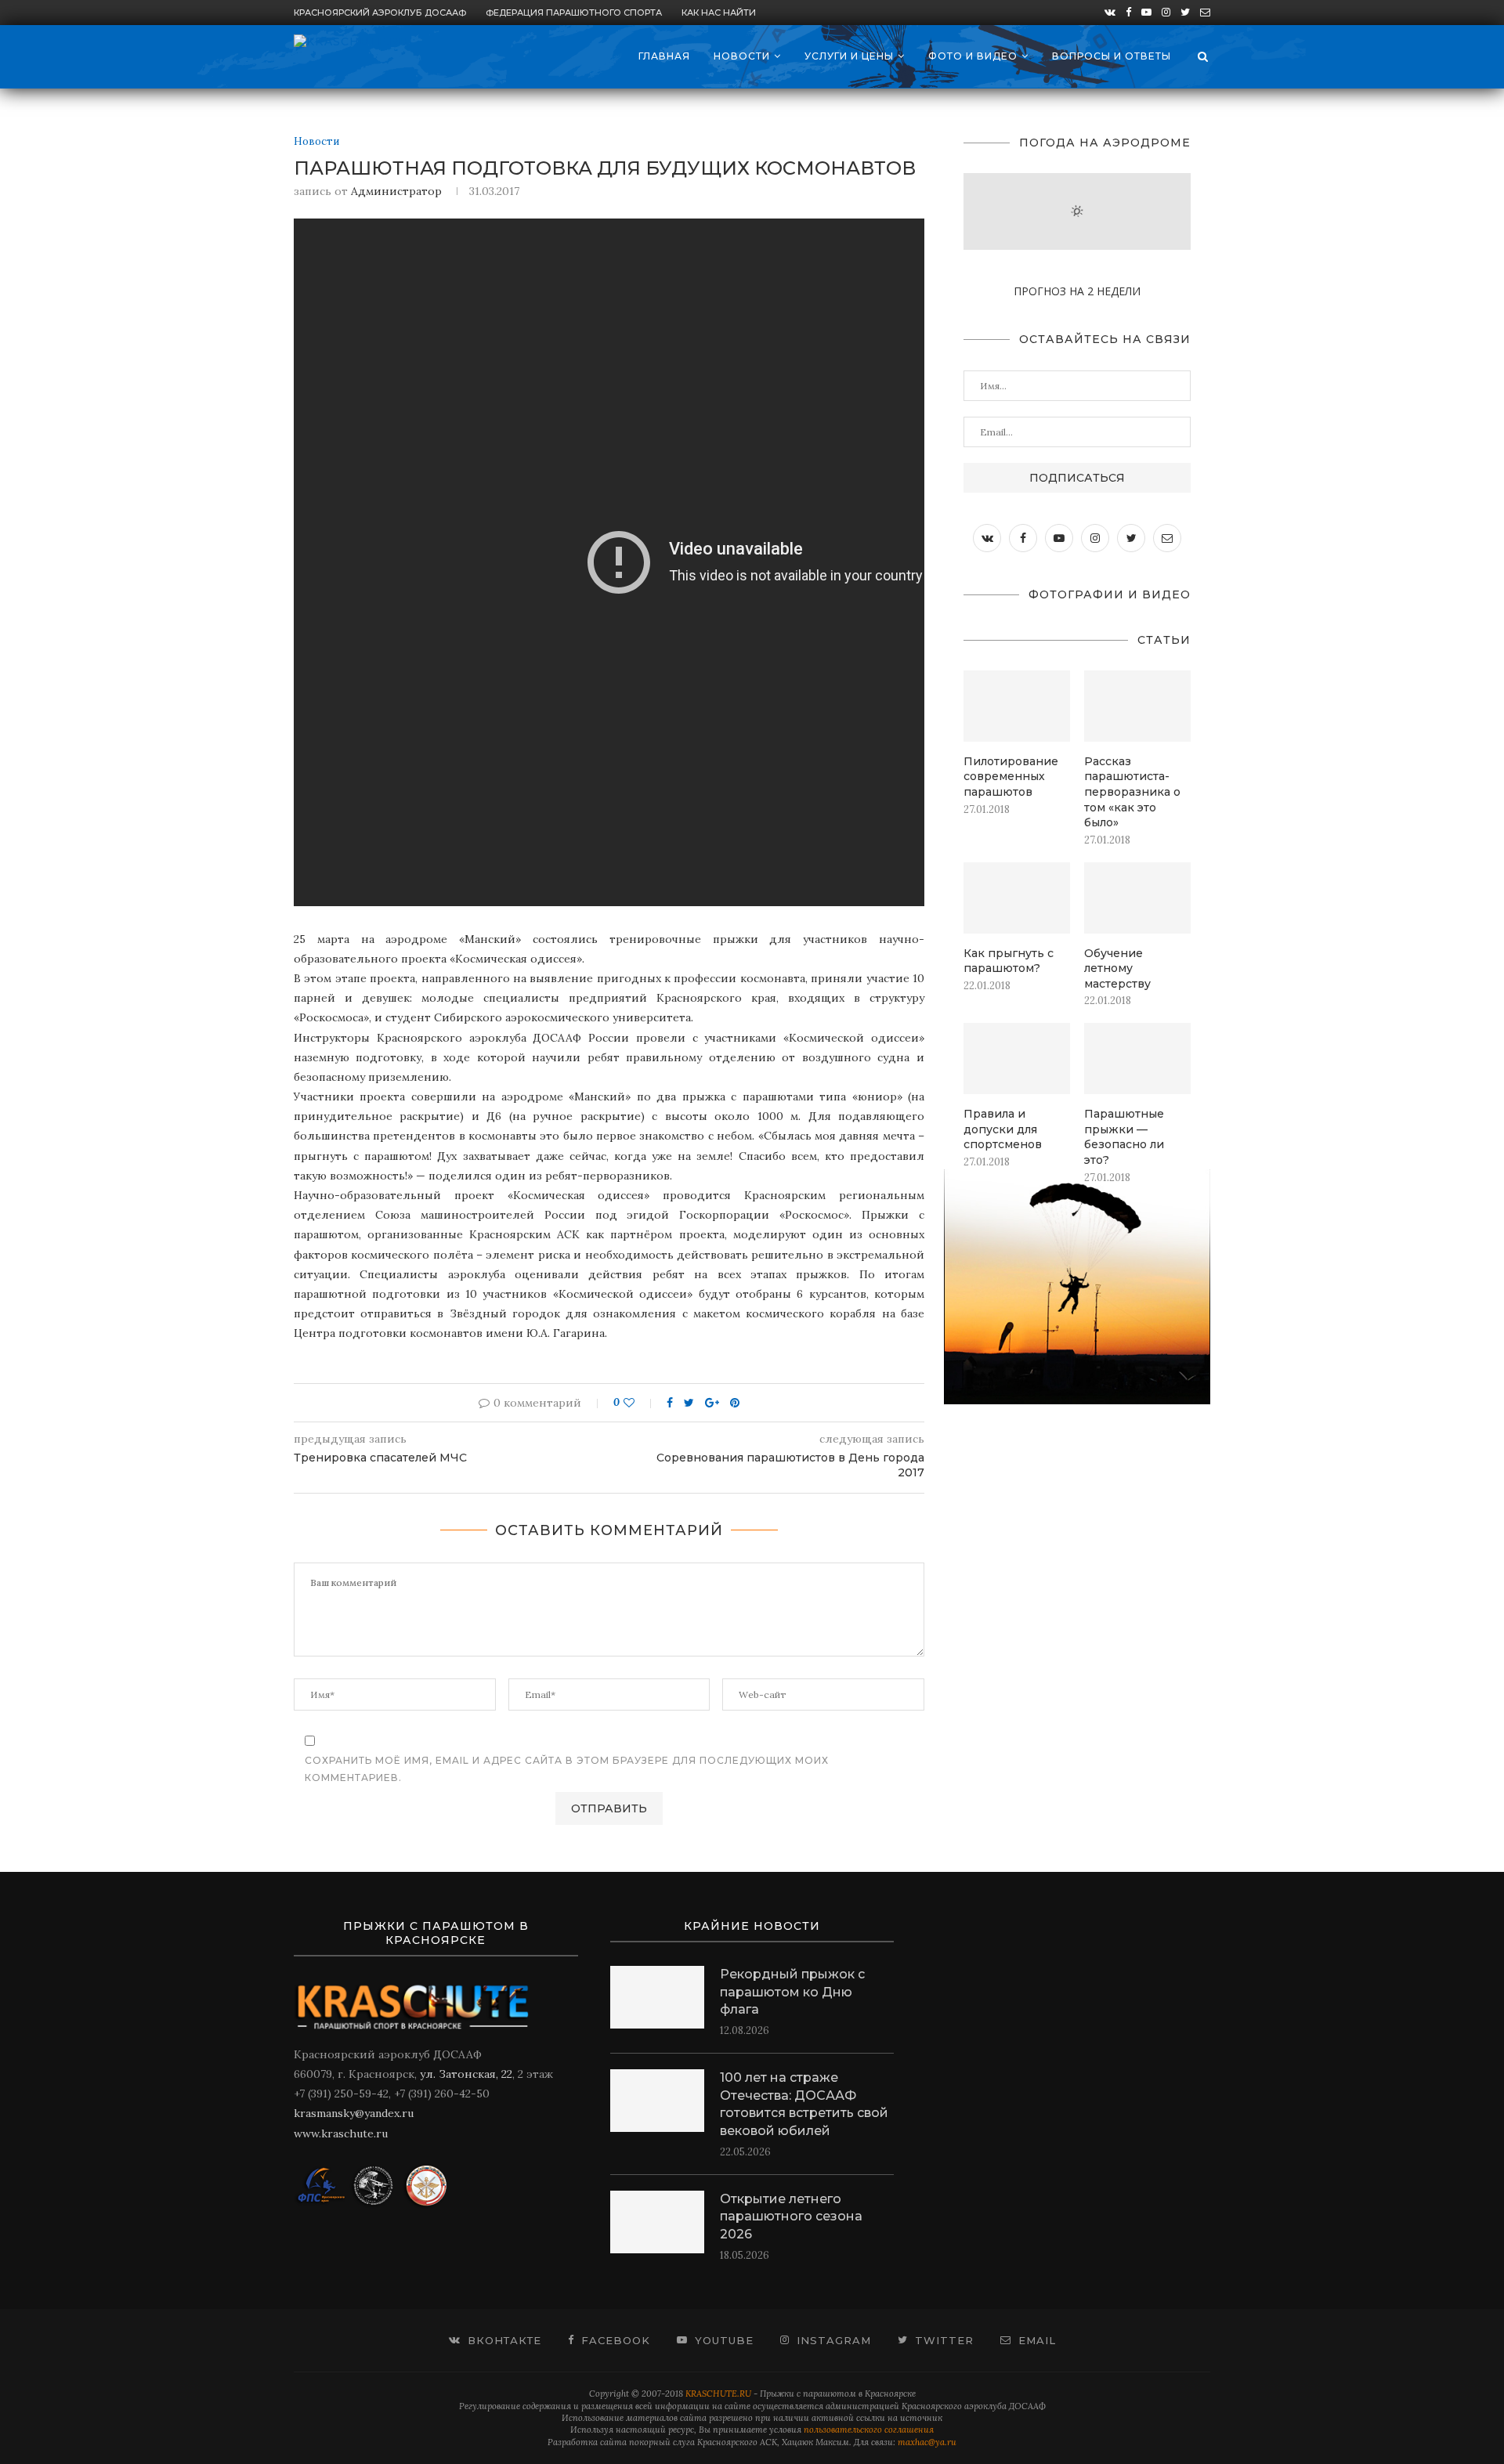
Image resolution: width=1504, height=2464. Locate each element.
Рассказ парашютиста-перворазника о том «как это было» (1132, 792)
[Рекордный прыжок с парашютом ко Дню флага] (657, 1997)
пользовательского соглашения (869, 2430)
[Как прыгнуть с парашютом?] (1017, 898)
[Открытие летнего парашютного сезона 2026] (657, 2222)
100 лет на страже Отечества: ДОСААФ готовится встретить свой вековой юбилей (804, 2104)
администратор (396, 191)
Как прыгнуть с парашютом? (1009, 961)
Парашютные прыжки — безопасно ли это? (1124, 1137)
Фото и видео (973, 56)
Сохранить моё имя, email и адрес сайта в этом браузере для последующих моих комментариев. (567, 1769)
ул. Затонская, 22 (466, 2074)
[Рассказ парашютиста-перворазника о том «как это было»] (1137, 706)
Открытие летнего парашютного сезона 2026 (791, 2217)
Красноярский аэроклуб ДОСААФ (380, 13)
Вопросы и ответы (1112, 56)
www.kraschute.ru (341, 2133)
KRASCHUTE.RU (718, 2394)
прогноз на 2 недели (1077, 291)
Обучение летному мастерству (1117, 968)
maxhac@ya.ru (927, 2442)
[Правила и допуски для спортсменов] (1017, 1059)
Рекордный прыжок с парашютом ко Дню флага (792, 1992)
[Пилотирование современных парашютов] (1017, 706)
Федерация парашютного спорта (574, 13)
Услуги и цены (849, 56)
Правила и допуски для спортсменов (1003, 1129)
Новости (742, 56)
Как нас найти (719, 13)
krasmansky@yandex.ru (354, 2113)
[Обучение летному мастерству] (1137, 898)
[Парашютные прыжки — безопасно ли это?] (1137, 1059)
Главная (664, 56)
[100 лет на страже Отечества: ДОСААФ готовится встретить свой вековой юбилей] (657, 2101)
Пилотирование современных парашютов (1011, 777)
